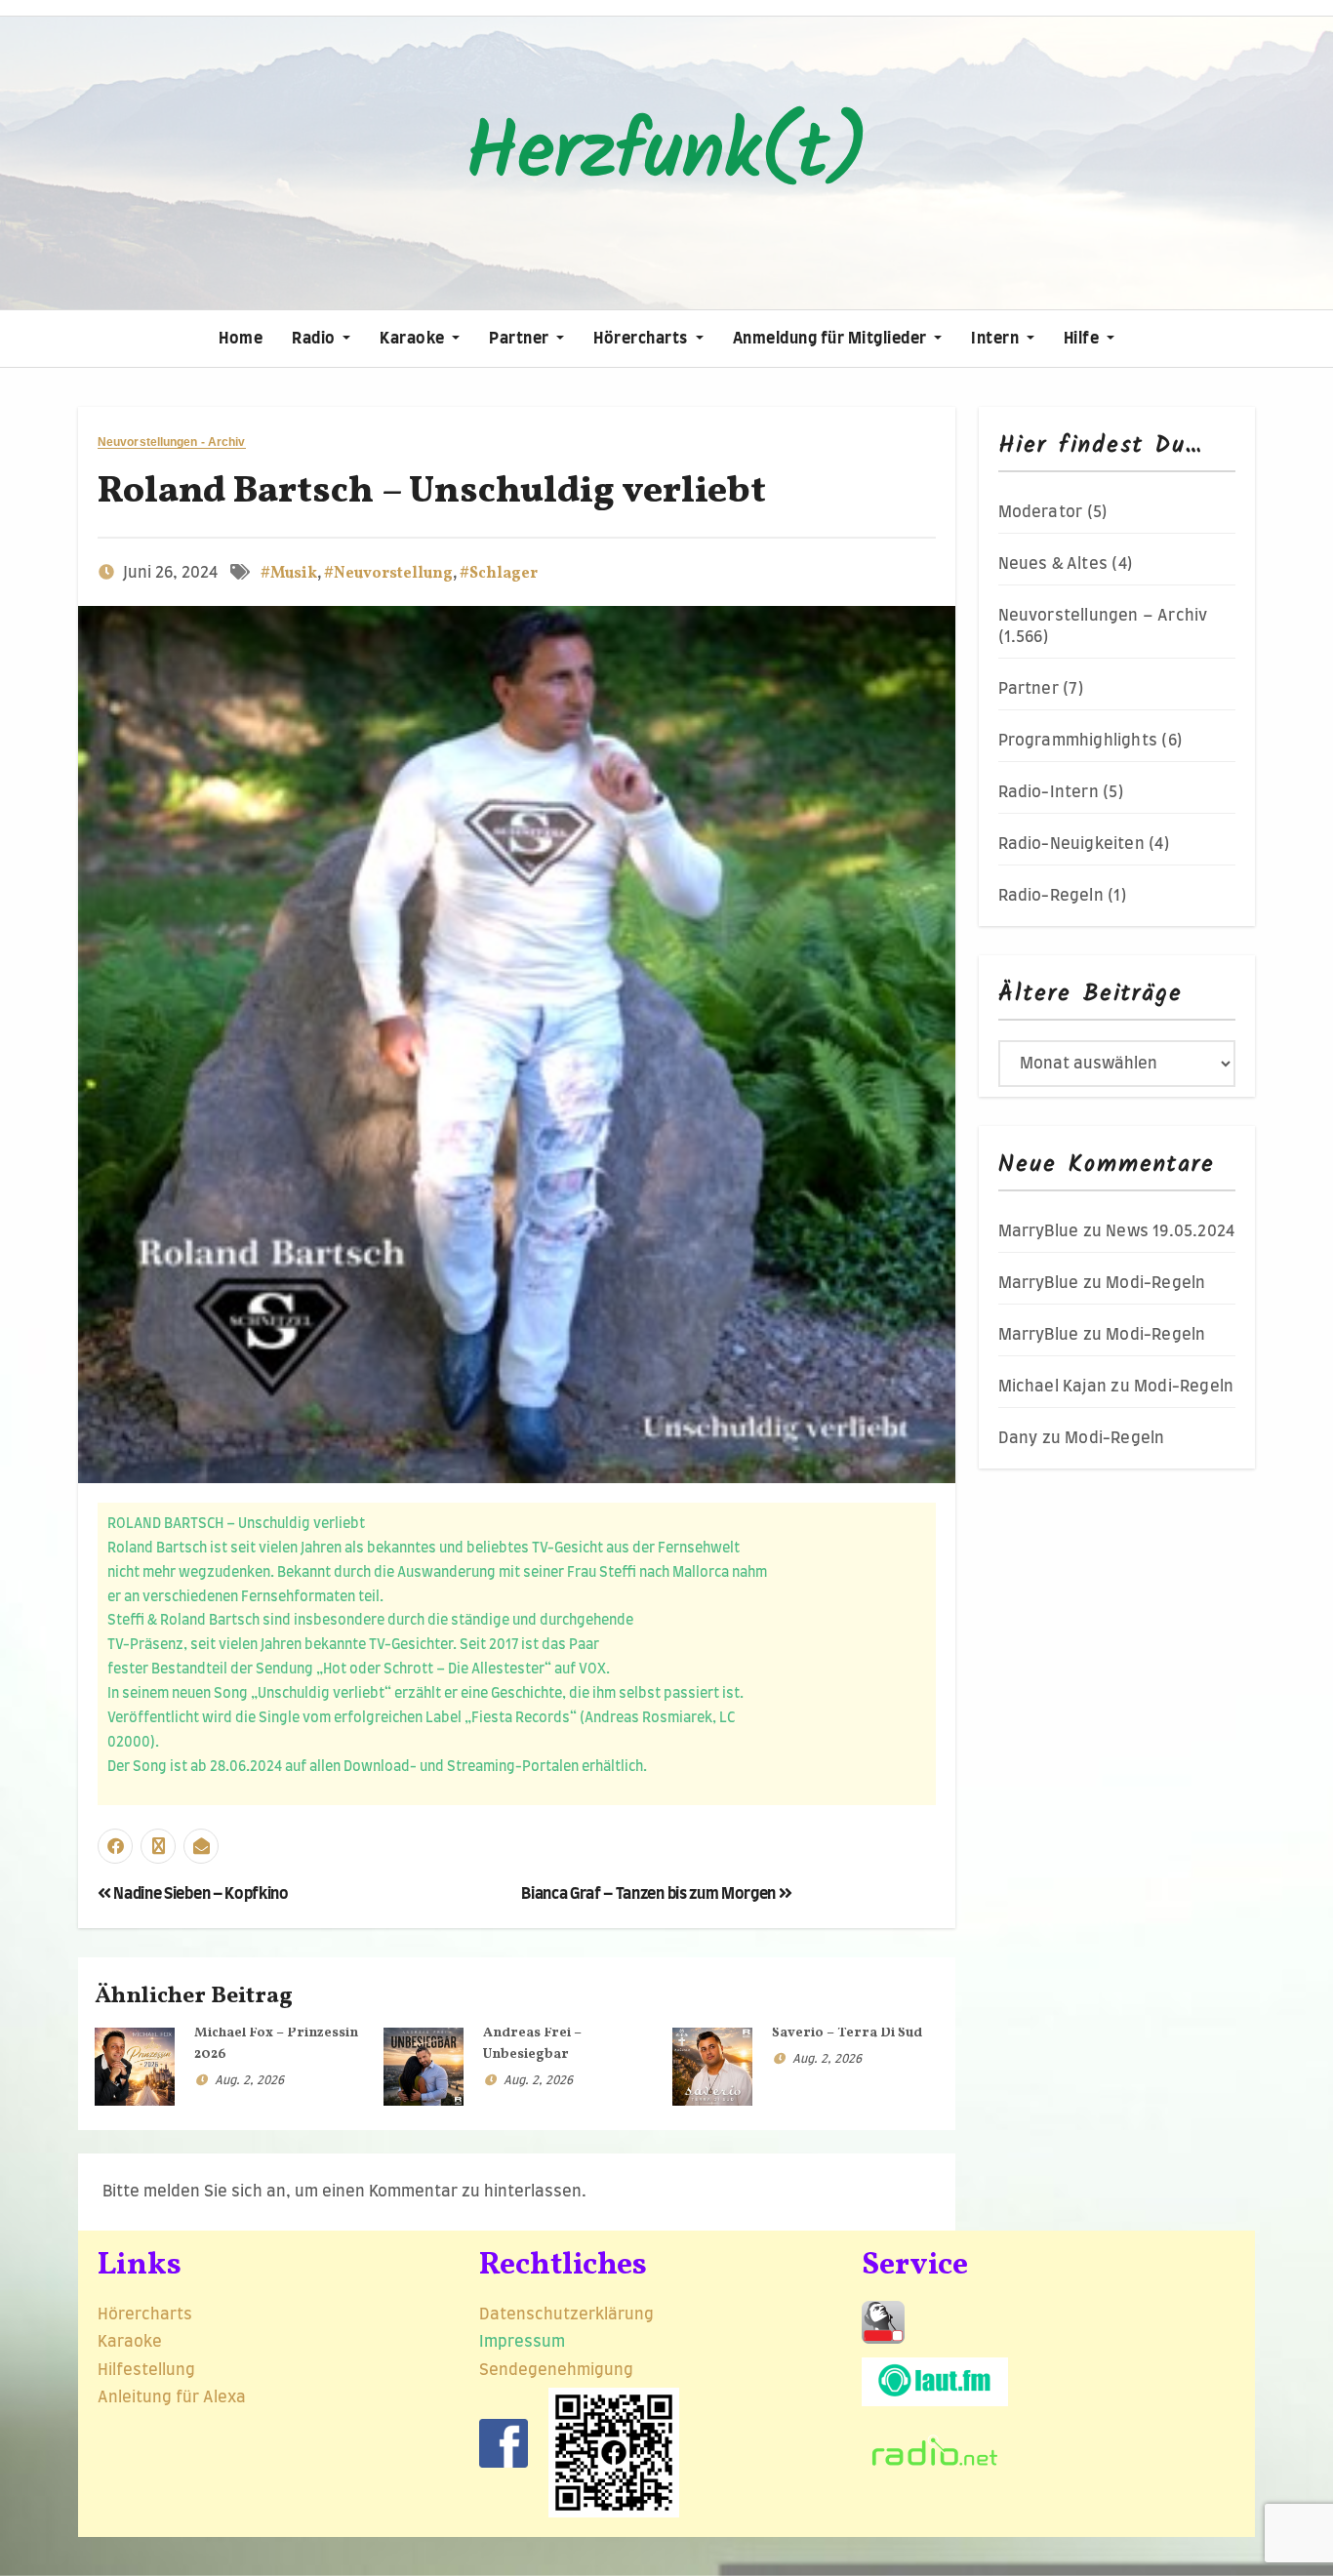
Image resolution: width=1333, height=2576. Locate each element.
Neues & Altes (1053, 564)
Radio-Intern (1049, 792)
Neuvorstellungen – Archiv (1103, 616)
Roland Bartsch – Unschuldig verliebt (432, 492)
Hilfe (1083, 339)
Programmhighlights (1078, 741)
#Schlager (499, 574)
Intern (997, 339)
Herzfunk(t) (666, 155)
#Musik (289, 574)
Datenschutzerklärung (568, 2314)
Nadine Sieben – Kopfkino (200, 1894)
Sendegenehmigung (556, 2370)
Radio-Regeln (1051, 896)
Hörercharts (642, 339)
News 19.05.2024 (1170, 1231)
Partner (521, 339)
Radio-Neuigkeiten (1071, 844)
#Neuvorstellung (388, 574)
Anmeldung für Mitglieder (832, 339)
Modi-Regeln (1155, 1283)
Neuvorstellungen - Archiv (172, 443)
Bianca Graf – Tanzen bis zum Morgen (649, 1894)
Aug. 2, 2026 (249, 2080)
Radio (315, 339)
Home (241, 339)
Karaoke (414, 339)
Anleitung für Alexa (172, 2397)
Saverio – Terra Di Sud (847, 2033)
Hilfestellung (146, 2370)
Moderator (1041, 512)
